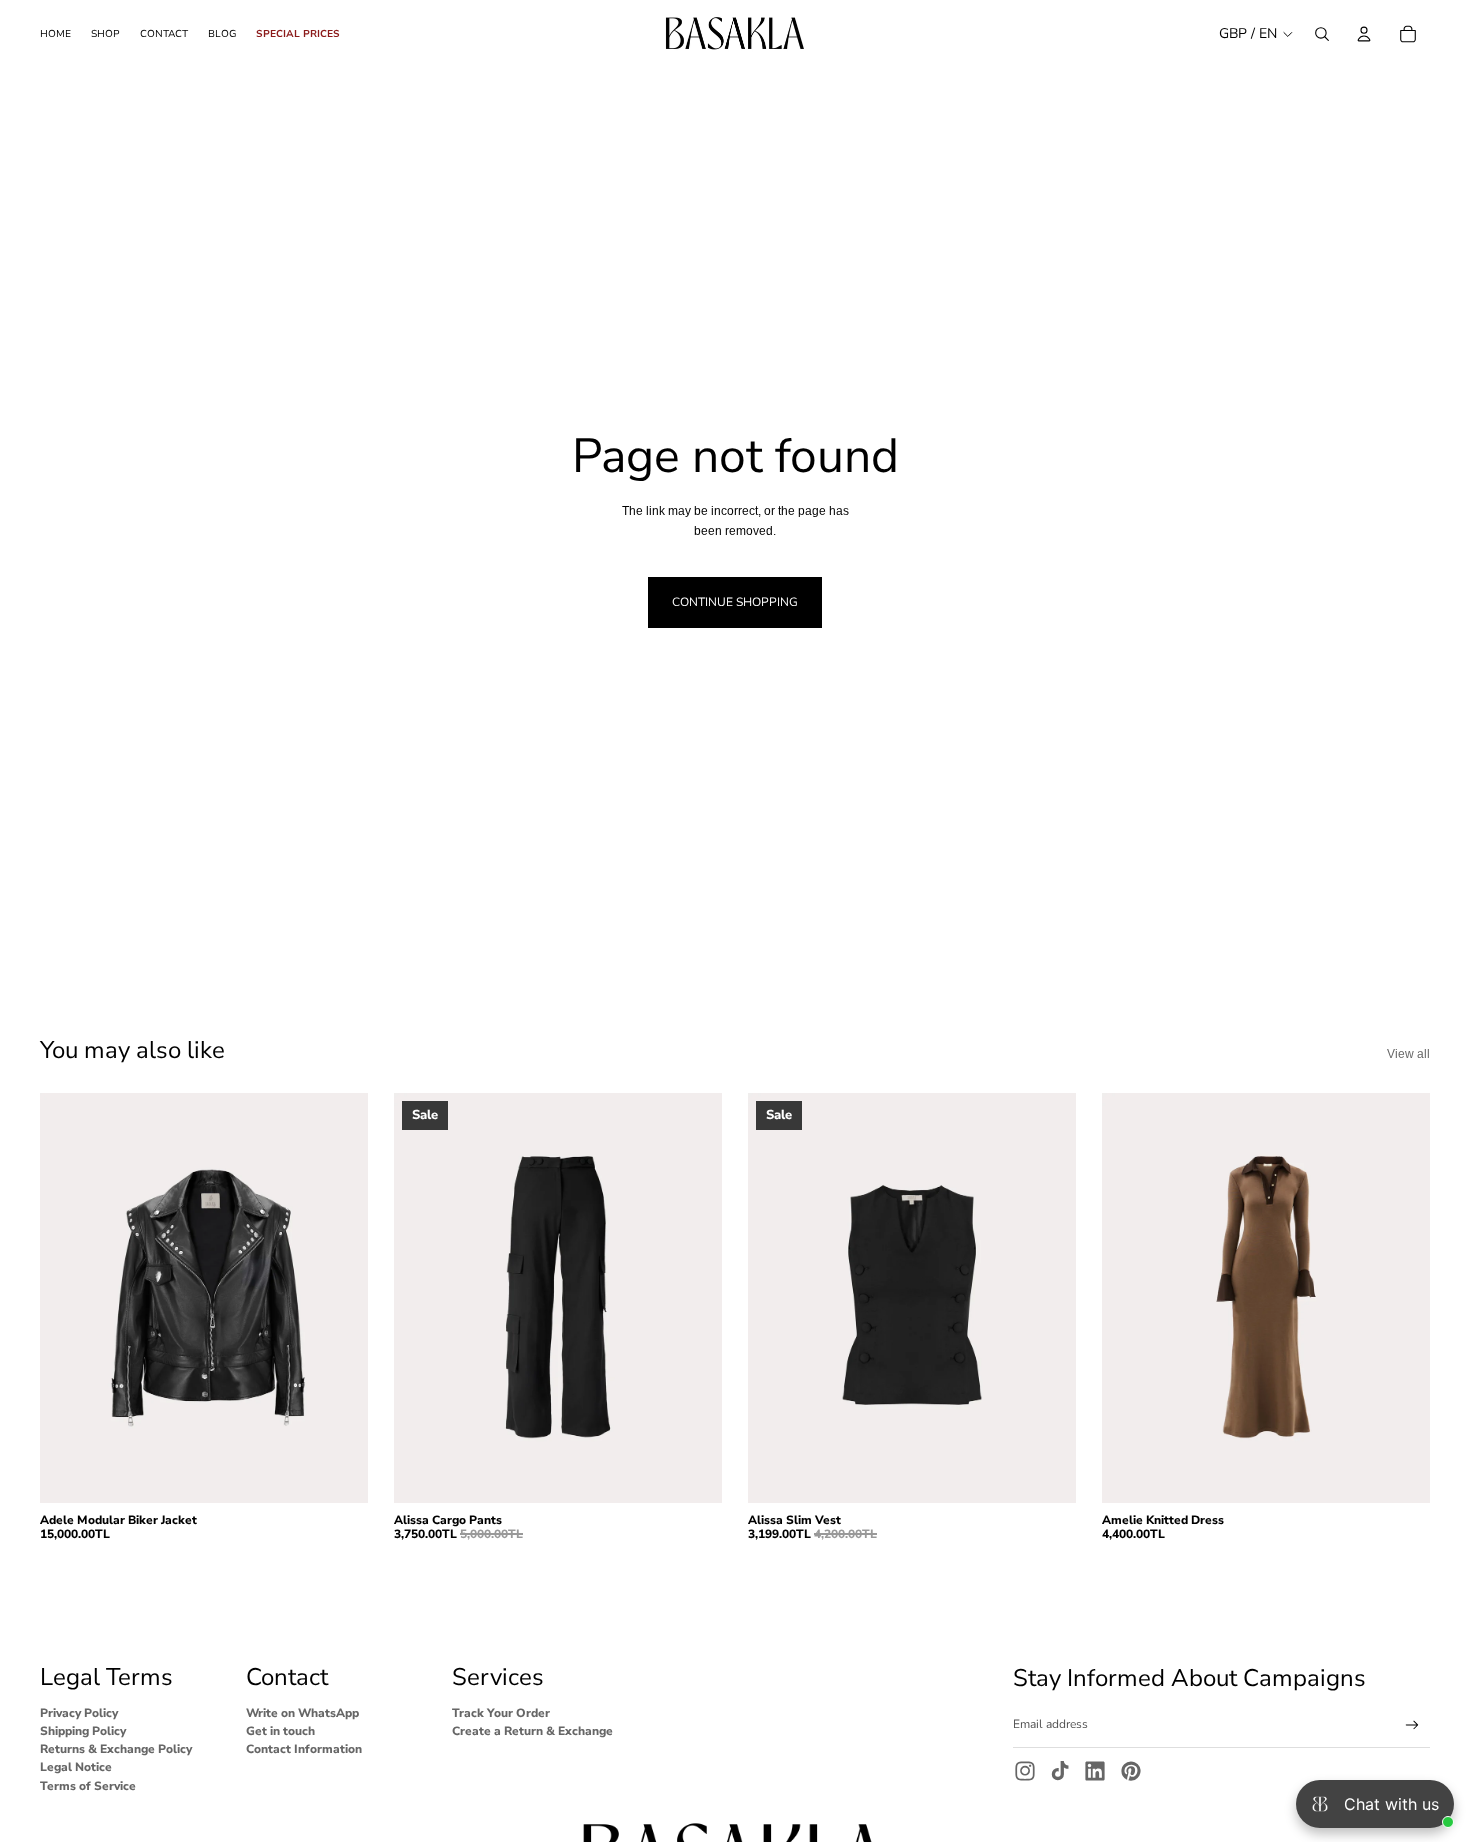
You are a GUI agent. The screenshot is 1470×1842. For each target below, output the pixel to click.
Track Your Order (501, 1713)
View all (1408, 1054)
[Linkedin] (1095, 1771)
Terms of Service (88, 1786)
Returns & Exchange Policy (116, 1749)
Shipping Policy (83, 1731)
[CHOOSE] (337, 1472)
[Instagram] (1025, 1771)
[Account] (1364, 34)
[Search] (1322, 34)
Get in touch (280, 1731)
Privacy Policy (79, 1713)
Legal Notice (76, 1768)
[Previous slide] (70, 1298)
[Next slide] (338, 1298)
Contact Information (304, 1749)
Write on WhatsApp (302, 1713)
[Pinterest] (1131, 1771)
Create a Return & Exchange (532, 1731)
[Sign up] (1412, 1725)
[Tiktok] (1060, 1771)
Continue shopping (735, 602)
